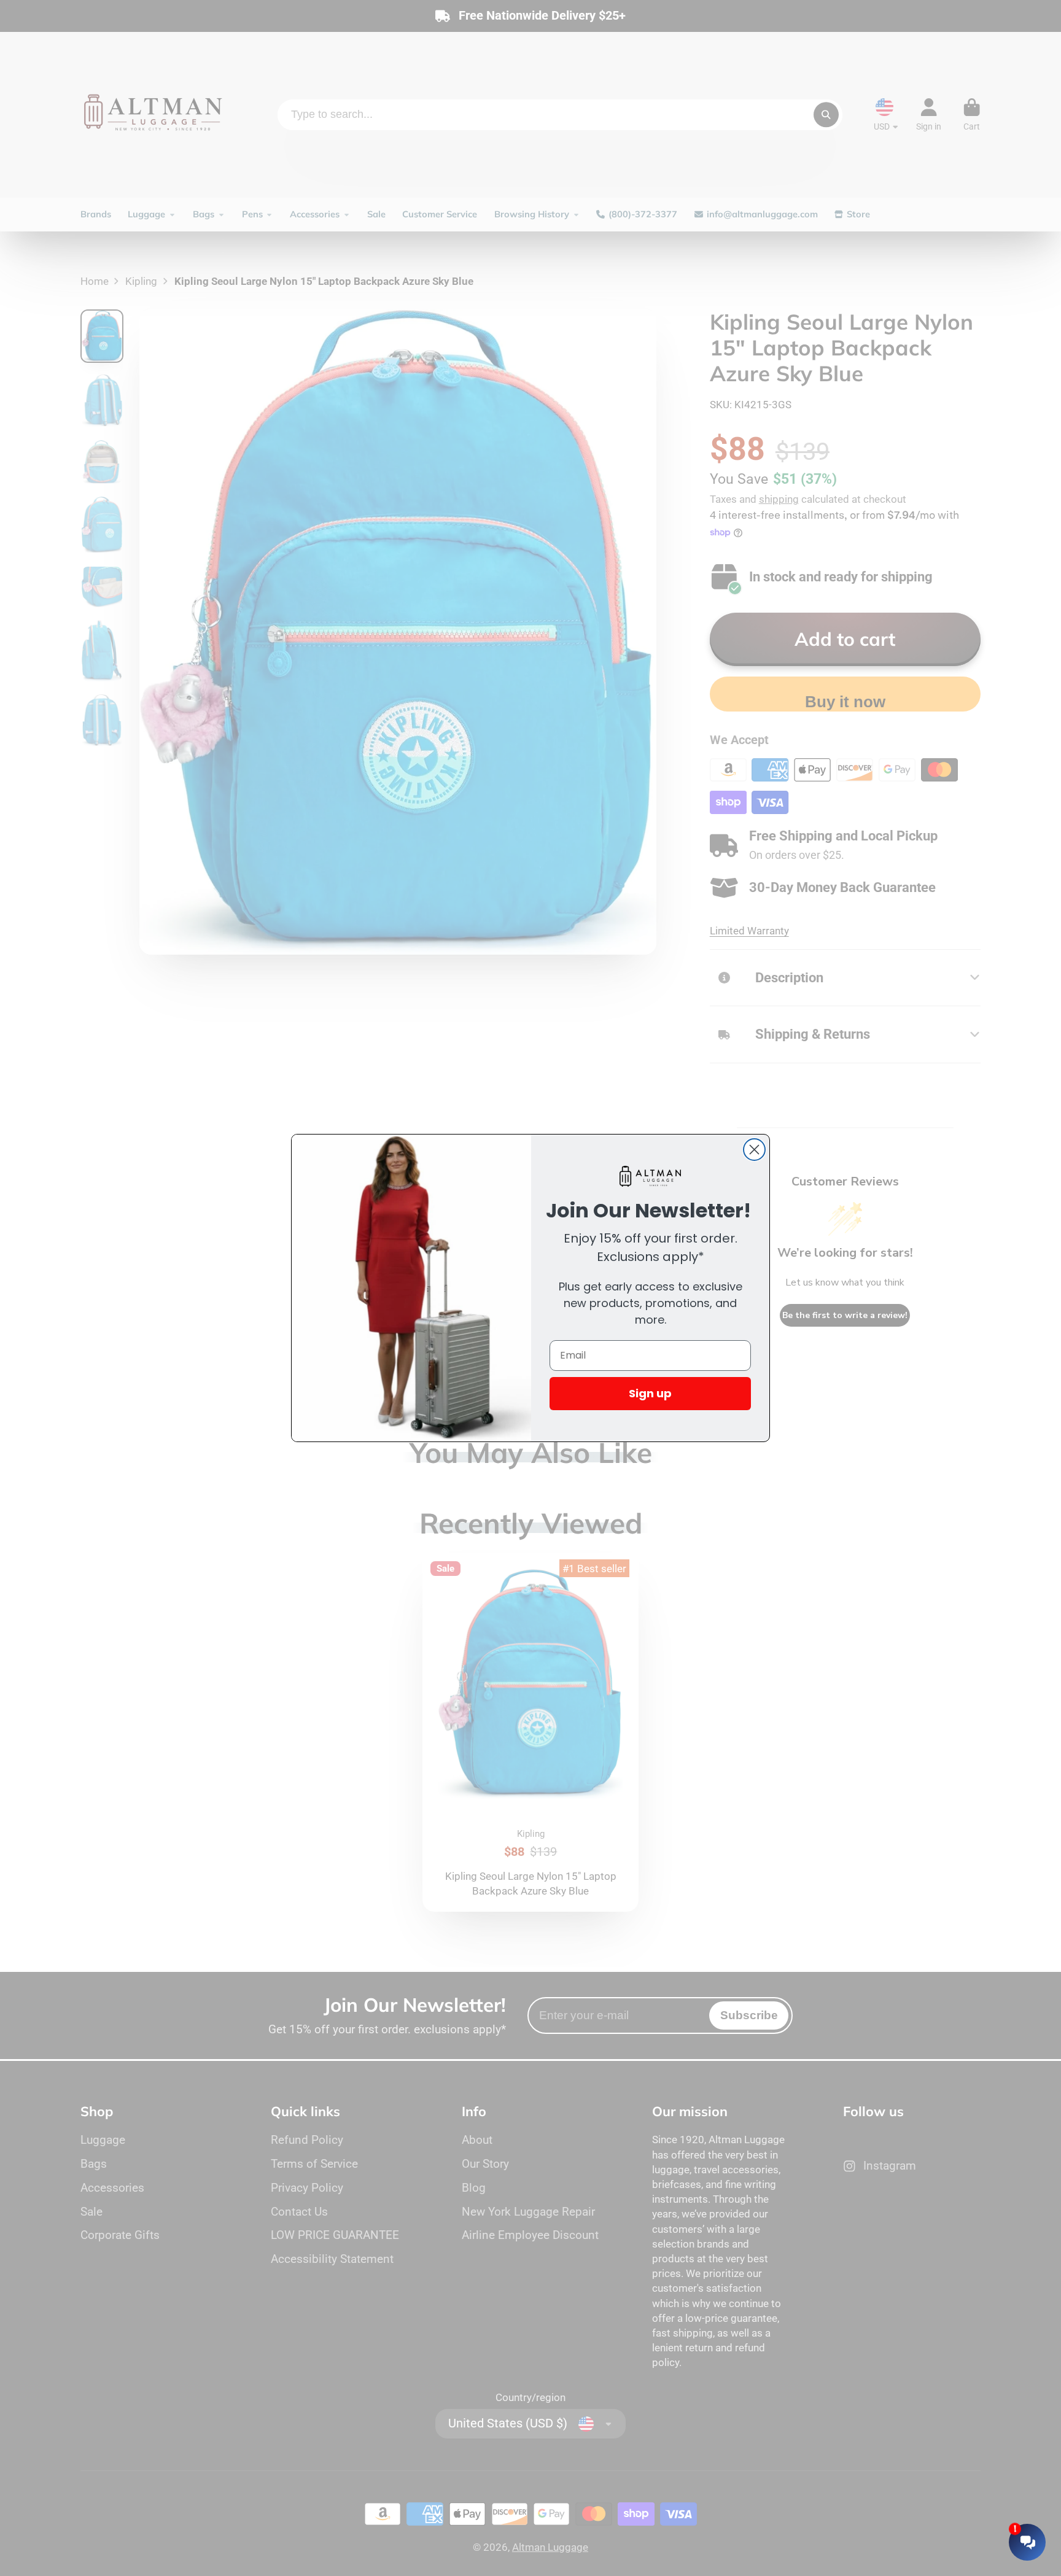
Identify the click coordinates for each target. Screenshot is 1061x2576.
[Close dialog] (754, 1150)
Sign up (650, 1393)
